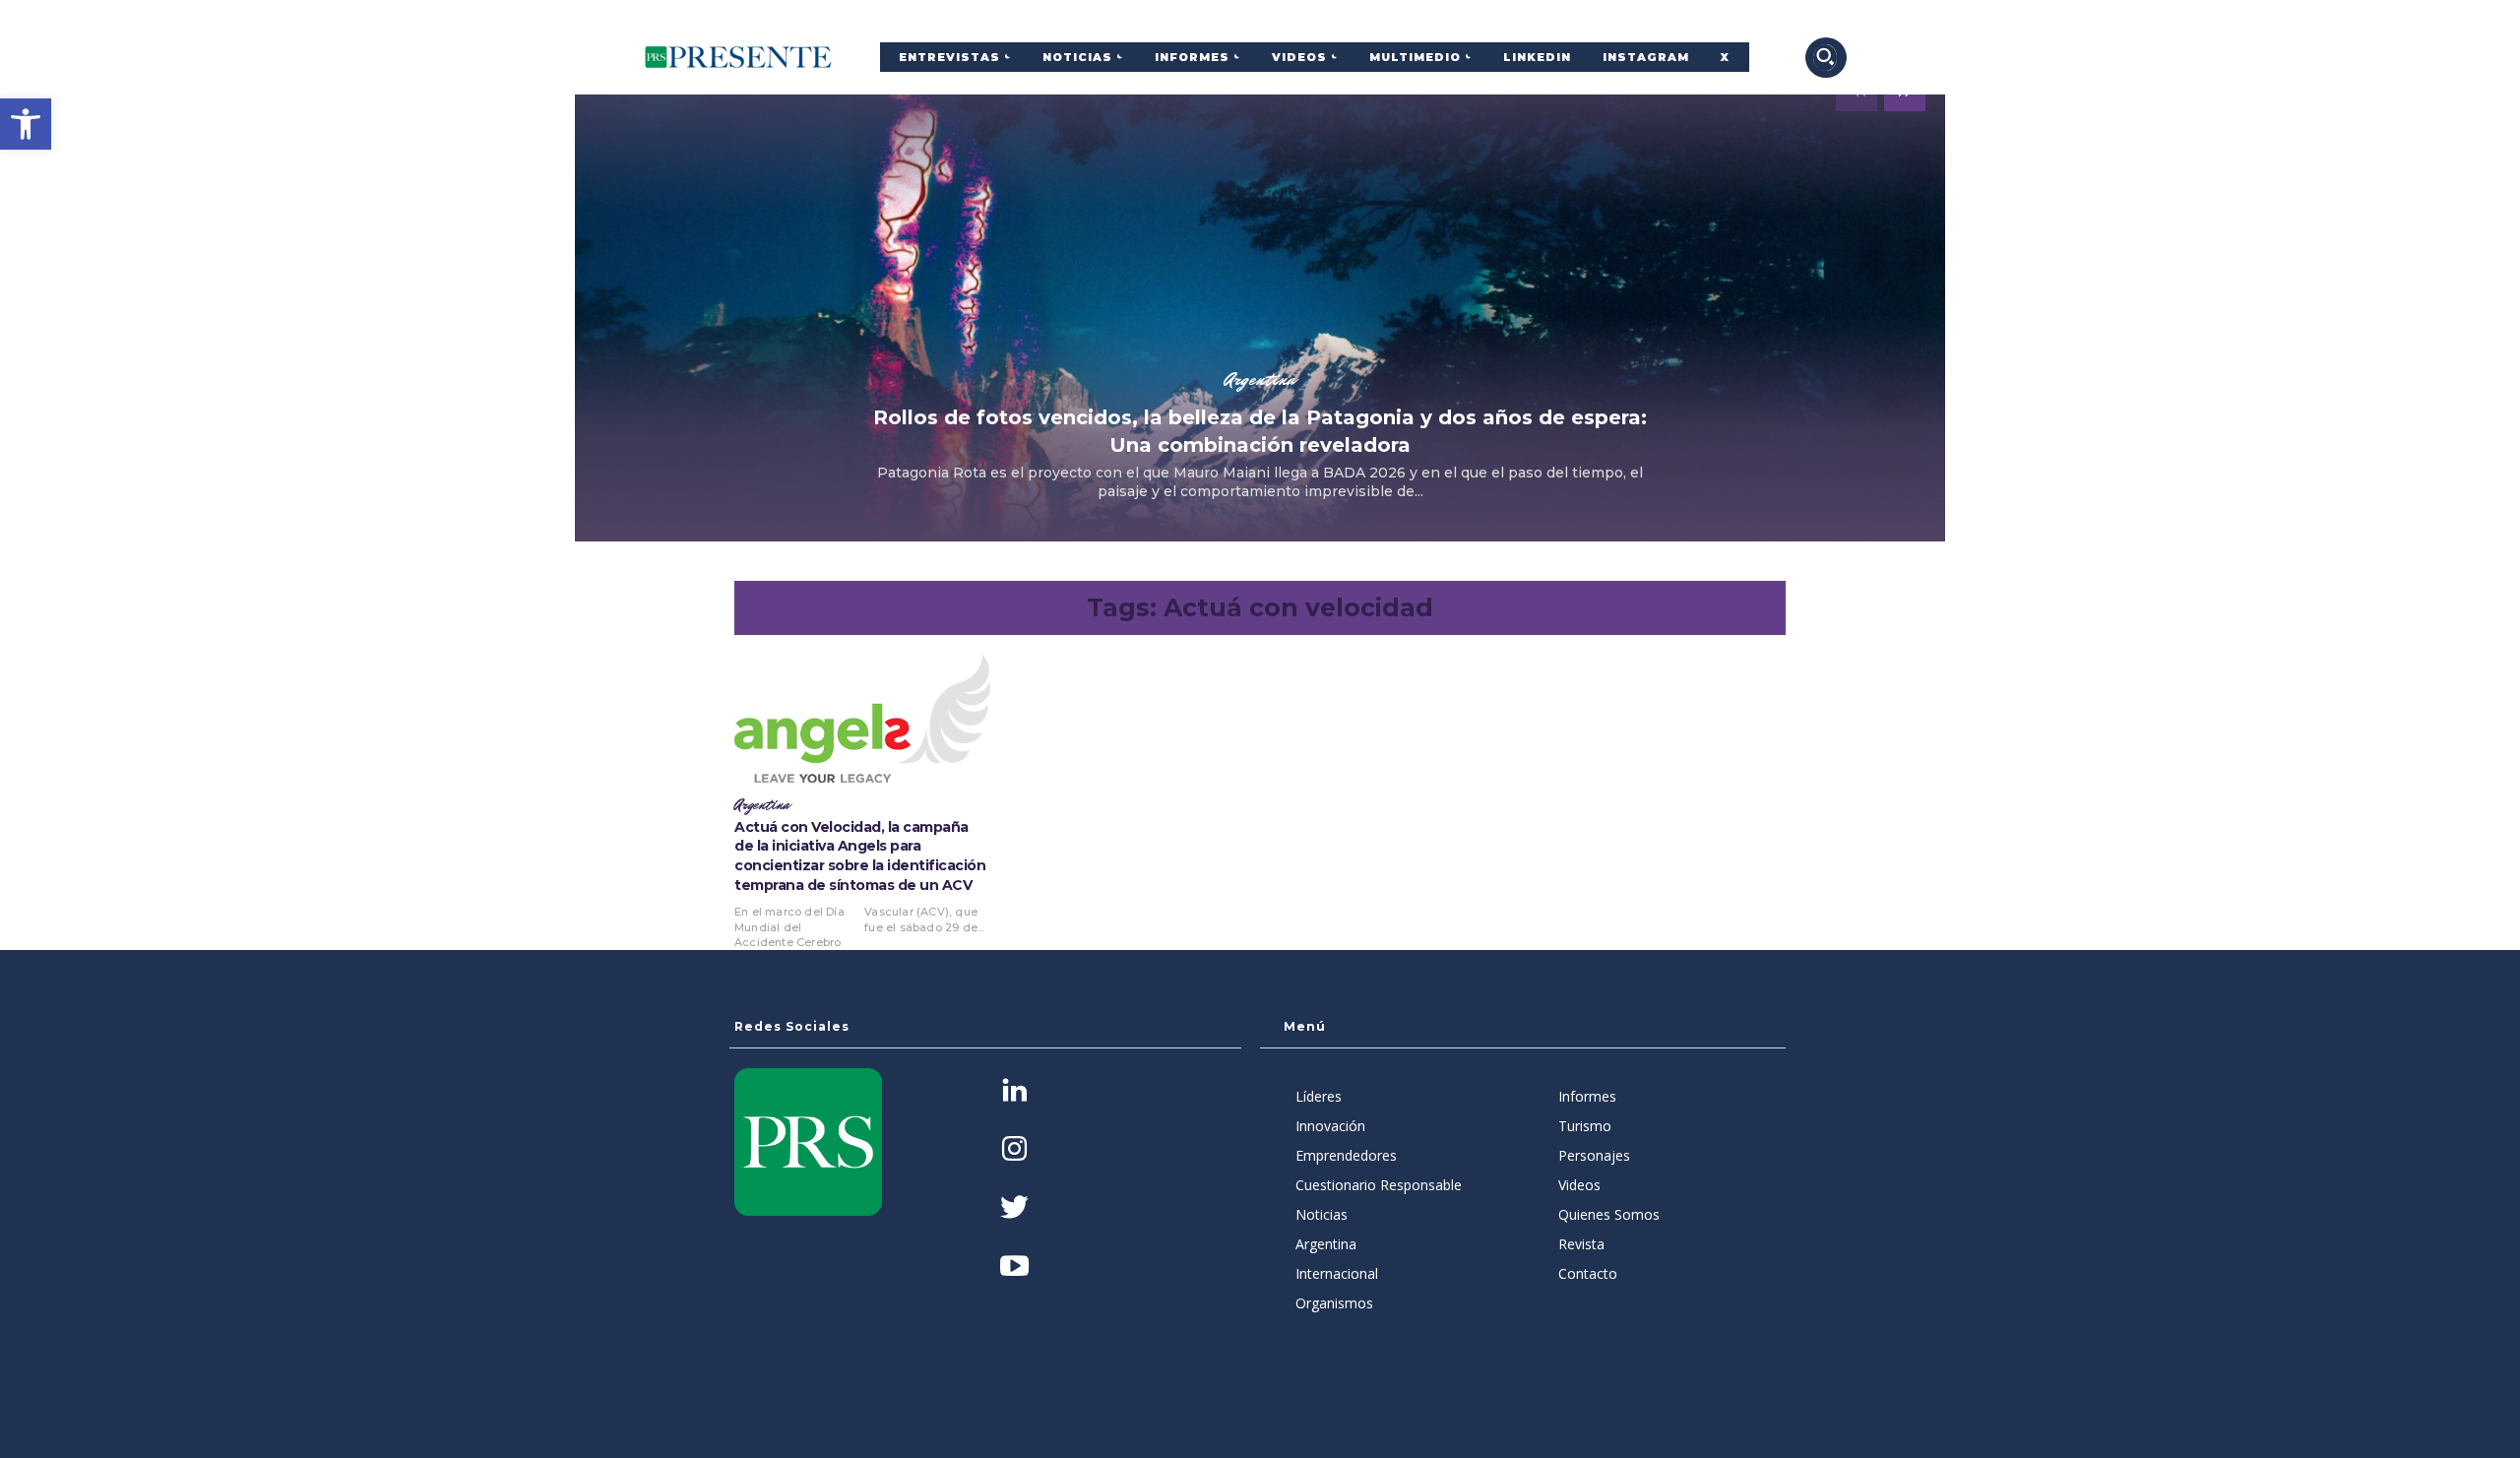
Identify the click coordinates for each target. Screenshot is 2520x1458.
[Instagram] (1014, 1150)
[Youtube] (1014, 1268)
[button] (26, 124)
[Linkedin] (1014, 1092)
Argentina (1260, 379)
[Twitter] (1014, 1209)
